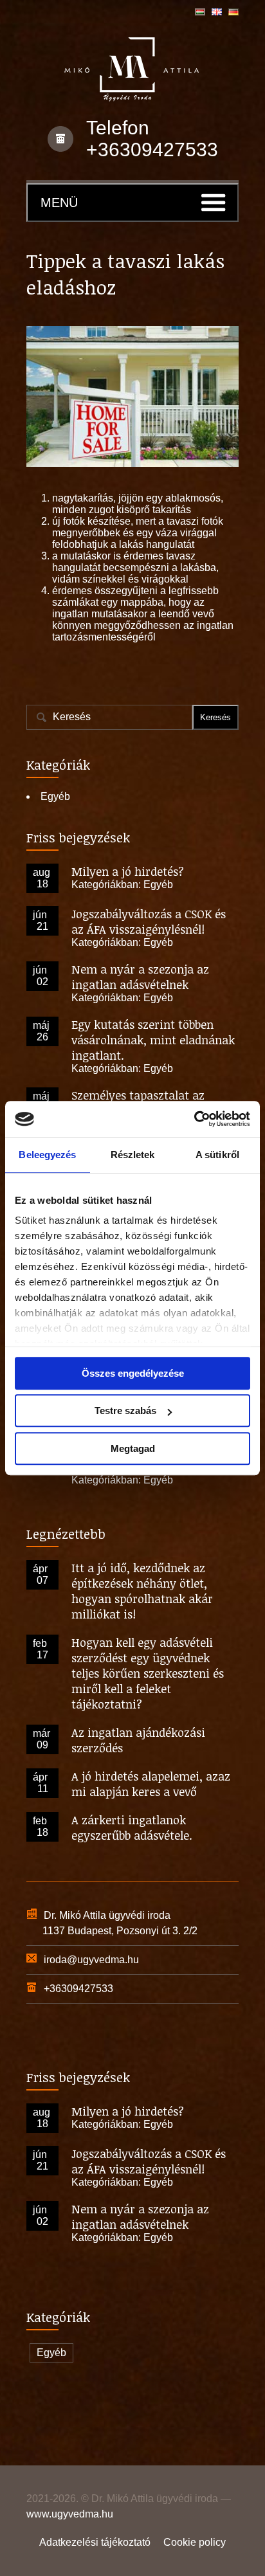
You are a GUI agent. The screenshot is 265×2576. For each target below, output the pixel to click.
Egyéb (55, 796)
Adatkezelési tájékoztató (95, 2542)
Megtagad (133, 1448)
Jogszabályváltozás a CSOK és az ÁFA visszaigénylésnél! (149, 921)
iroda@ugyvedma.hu (91, 1960)
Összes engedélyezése (133, 1373)
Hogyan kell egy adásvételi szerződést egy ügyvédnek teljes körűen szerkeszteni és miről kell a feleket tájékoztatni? (148, 1673)
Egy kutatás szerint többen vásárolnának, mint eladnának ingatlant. (153, 1040)
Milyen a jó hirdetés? (128, 871)
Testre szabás (125, 1410)
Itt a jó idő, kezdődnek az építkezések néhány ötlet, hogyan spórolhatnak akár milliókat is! (142, 1591)
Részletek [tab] (133, 1155)
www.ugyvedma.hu (70, 2514)
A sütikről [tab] (217, 1155)
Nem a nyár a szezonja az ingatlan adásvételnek (140, 977)
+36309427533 (152, 150)
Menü (59, 203)
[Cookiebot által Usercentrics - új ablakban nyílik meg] (194, 1119)
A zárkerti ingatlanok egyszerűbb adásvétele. (132, 1828)
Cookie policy (195, 2542)
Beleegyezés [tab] (47, 1155)
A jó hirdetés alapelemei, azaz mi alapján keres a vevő (151, 1784)
